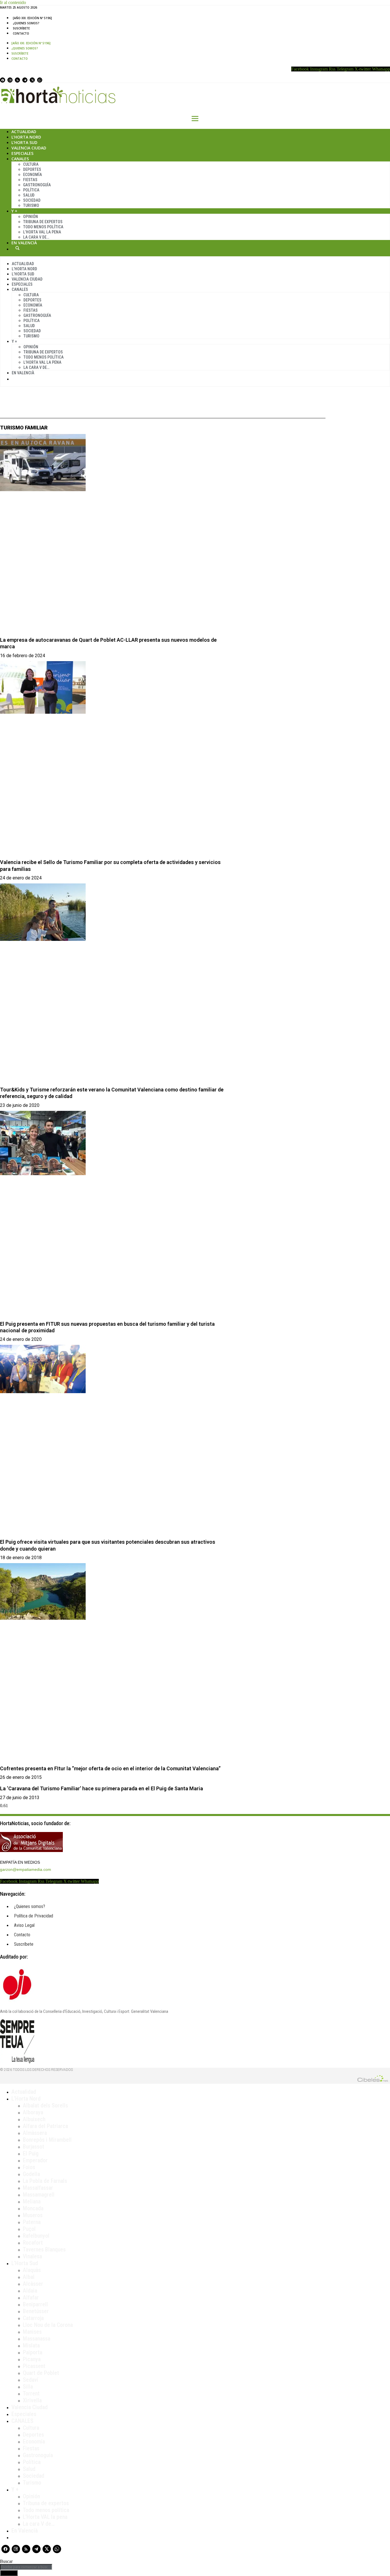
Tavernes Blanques (44, 2249)
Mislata (31, 2345)
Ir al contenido (13, 2)
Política (31, 190)
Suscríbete (21, 28)
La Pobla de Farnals (45, 2181)
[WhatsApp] (40, 80)
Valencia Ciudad (29, 148)
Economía (33, 175)
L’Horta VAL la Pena (42, 232)
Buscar (17, 248)
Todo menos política (43, 227)
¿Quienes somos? (26, 23)
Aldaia (30, 2291)
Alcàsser (33, 2284)
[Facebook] (3, 80)
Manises (32, 2332)
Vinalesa (32, 2256)
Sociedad (32, 200)
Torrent (31, 2393)
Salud (29, 195)
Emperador (35, 2160)
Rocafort (33, 2243)
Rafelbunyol (36, 2236)
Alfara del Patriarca (45, 2126)
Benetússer (36, 2311)
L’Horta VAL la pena (45, 2517)
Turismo (31, 205)
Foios (29, 2167)
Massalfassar (38, 2188)
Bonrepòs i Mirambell (47, 2140)
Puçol (29, 2229)
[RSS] (17, 80)
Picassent (34, 2366)
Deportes (32, 169)
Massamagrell (39, 2195)
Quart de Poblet (41, 2373)
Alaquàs (32, 2270)
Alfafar (31, 2297)
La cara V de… (36, 237)
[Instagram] (10, 80)
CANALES (22, 2421)
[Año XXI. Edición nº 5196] (32, 18)
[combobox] (26, 2567)
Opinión (31, 217)
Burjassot (34, 2147)
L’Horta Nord (26, 137)
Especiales (22, 153)
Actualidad (24, 132)
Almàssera (35, 2133)
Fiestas (30, 180)
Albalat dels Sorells (45, 2105)
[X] (32, 80)
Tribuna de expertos (43, 222)
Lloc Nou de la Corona (48, 2325)
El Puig (31, 2153)
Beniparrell (35, 2304)
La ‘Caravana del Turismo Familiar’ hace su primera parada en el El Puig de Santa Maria (101, 1788)
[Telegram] (25, 80)
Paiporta (33, 2352)
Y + (14, 211)
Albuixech (34, 2119)
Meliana (32, 2201)
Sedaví (31, 2380)
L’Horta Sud (24, 142)
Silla (28, 2387)
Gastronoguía (37, 185)
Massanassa (37, 2339)
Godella (31, 2174)
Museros (33, 2215)
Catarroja (33, 2318)
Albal (29, 2277)
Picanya (32, 2359)
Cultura (31, 164)
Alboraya (33, 2112)
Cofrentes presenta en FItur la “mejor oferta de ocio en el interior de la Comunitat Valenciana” (110, 1768)
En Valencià (24, 243)
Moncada (33, 2208)
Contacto (21, 33)
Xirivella (32, 2400)
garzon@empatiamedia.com (26, 1869)
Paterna (32, 2222)
